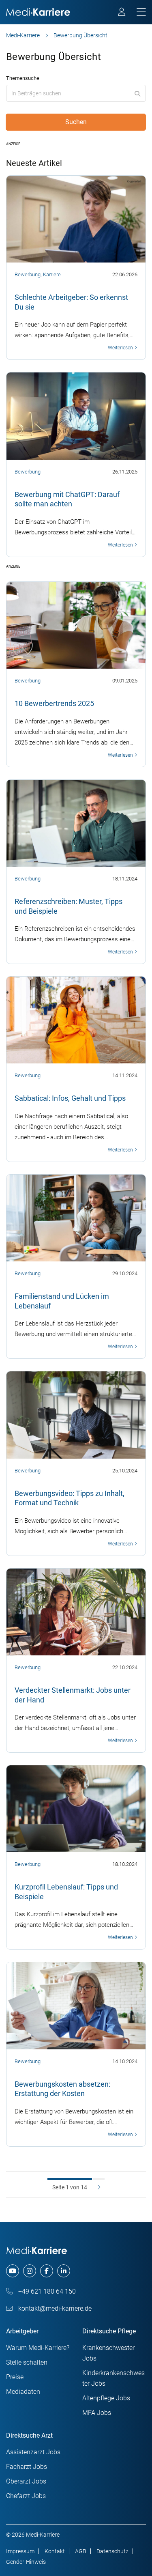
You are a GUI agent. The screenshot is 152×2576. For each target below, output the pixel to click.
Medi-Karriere (23, 35)
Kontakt (55, 2551)
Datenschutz (112, 2551)
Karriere (52, 274)
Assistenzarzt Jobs (33, 2452)
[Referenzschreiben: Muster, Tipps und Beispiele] (76, 823)
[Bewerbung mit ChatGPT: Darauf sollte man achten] (76, 415)
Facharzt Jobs (27, 2467)
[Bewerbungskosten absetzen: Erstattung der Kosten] (76, 2005)
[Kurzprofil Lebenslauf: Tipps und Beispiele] (76, 1808)
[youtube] (13, 2271)
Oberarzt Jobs (26, 2481)
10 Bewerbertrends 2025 (54, 703)
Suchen (76, 122)
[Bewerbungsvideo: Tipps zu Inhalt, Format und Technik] (76, 1414)
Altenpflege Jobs (106, 2398)
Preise (15, 2377)
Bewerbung (28, 274)
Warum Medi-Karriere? (38, 2348)
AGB (81, 2551)
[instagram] (30, 2271)
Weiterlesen (121, 348)
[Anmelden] (122, 13)
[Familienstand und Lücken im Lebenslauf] (76, 1218)
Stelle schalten (27, 2362)
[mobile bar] (141, 12)
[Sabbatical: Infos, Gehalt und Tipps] (76, 1020)
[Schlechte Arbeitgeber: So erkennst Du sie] (76, 219)
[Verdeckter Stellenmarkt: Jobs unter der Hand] (76, 1612)
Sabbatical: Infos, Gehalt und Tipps (70, 1098)
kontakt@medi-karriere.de (54, 2308)
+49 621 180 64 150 (46, 2291)
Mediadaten (23, 2392)
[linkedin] (64, 2271)
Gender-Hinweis (26, 2562)
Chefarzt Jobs (26, 2496)
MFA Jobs (97, 2413)
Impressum (20, 2551)
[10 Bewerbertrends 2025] (76, 625)
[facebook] (47, 2271)
